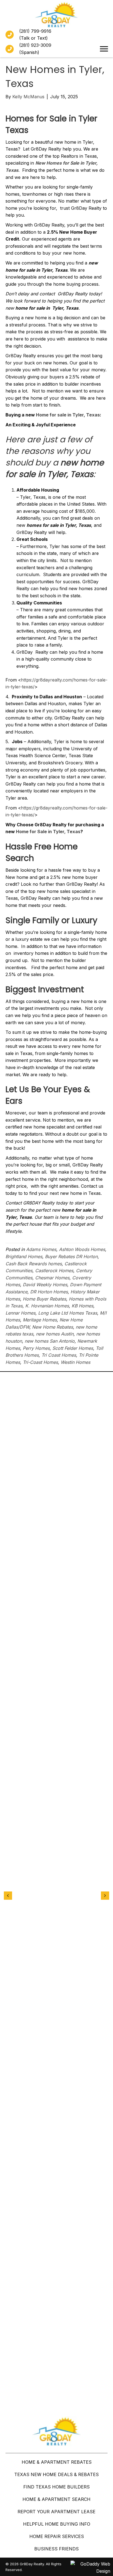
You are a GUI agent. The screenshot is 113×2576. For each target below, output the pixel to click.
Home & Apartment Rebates (57, 2462)
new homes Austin (55, 1334)
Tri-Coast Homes (40, 1362)
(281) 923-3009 (35, 45)
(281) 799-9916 (35, 31)
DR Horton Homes (49, 1292)
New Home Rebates (53, 1327)
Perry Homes (36, 1348)
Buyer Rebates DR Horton (71, 1256)
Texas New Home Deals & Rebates (56, 2474)
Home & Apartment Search (56, 2499)
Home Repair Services (57, 2536)
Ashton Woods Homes (82, 1249)
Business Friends (56, 2549)
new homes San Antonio (50, 1341)
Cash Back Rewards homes (34, 1264)
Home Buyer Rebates (44, 1299)
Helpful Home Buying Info (57, 2524)
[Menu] (104, 49)
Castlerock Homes (54, 1271)
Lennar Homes (20, 1313)
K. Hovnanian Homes (47, 1306)
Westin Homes (75, 1362)
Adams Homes (41, 1249)
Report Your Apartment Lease (56, 2512)
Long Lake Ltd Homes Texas (68, 1313)
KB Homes (82, 1306)
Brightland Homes (24, 1256)
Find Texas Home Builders (56, 2487)
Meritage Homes (40, 1320)
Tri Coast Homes (59, 1355)
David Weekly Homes (45, 1285)
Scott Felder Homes (73, 1348)
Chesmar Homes (52, 1278)
